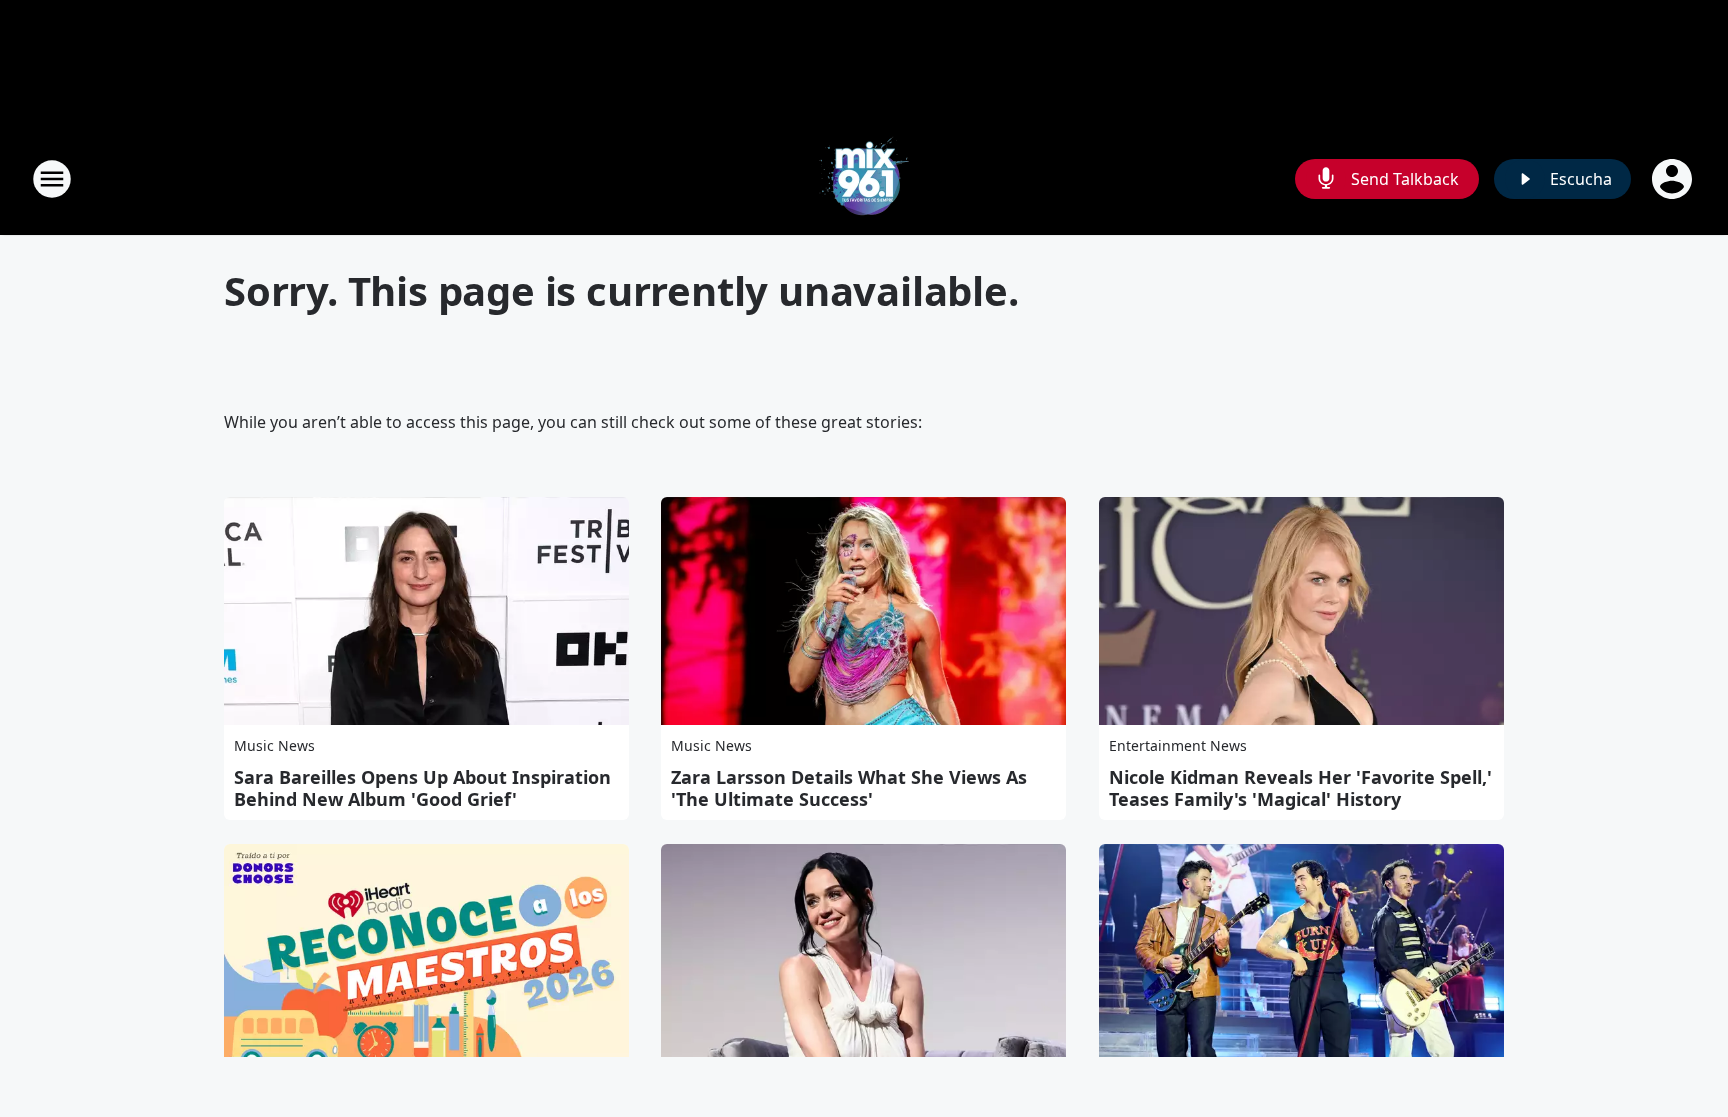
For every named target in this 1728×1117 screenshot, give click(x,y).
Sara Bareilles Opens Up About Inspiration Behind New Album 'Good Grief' (422, 788)
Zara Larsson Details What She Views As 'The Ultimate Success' (849, 788)
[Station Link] (864, 178)
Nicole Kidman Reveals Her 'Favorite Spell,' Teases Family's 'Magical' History (1300, 788)
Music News (274, 745)
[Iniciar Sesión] (1674, 179)
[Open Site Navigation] (52, 179)
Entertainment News (1178, 745)
